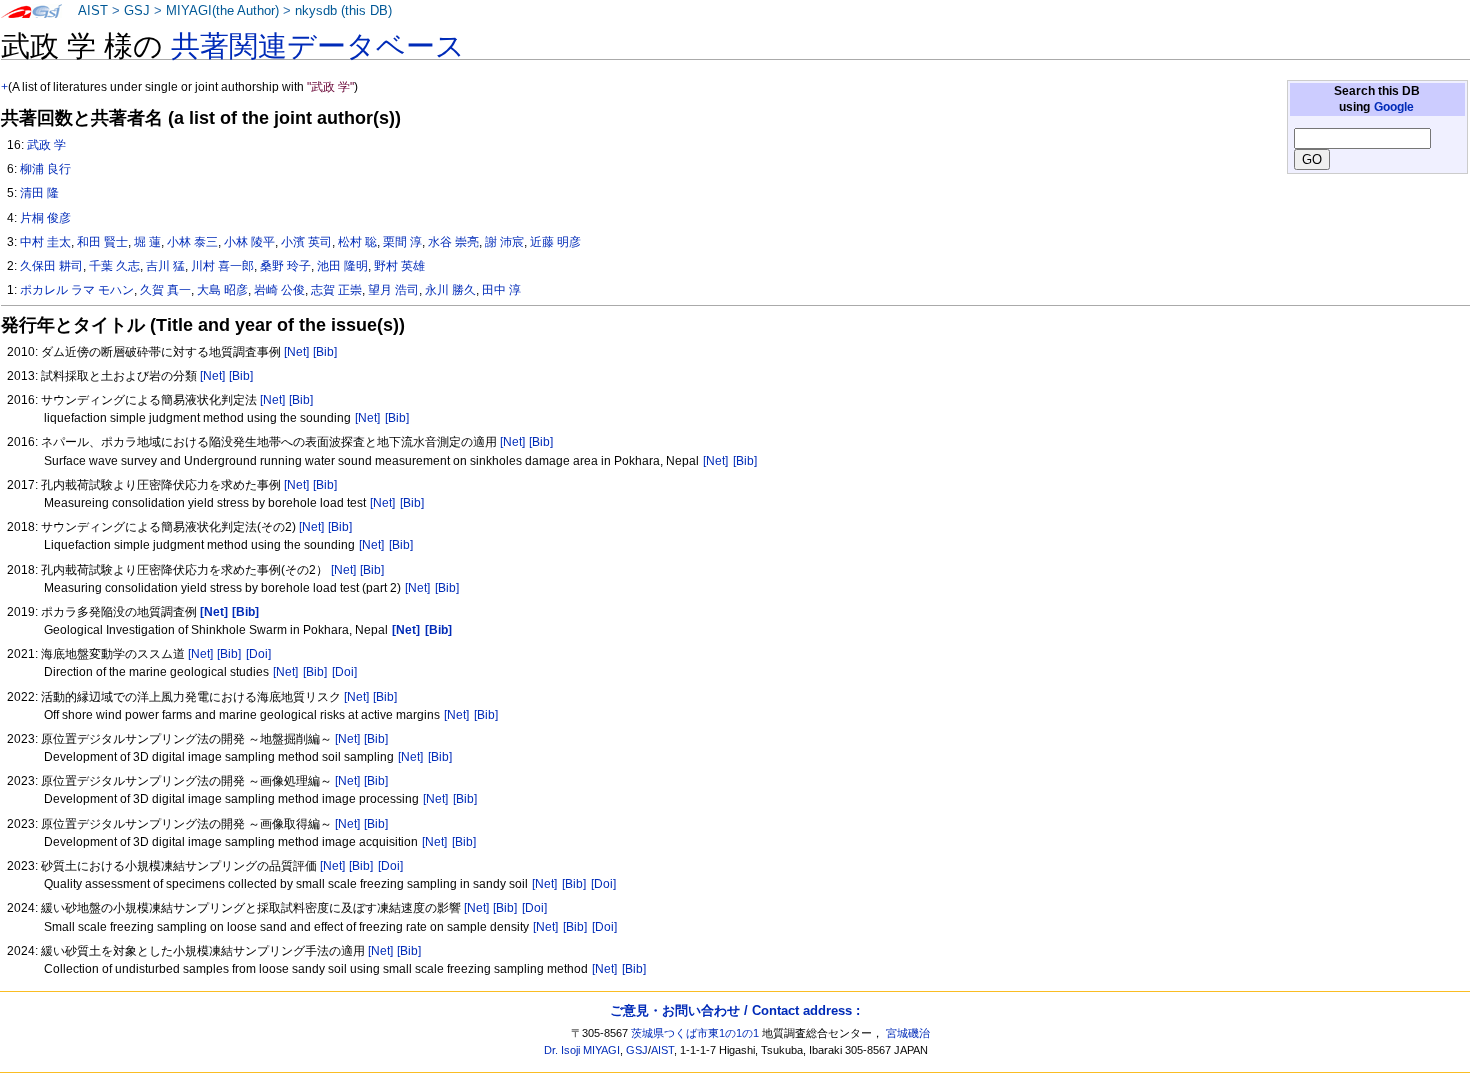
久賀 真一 (165, 290)
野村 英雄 (399, 266)
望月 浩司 (393, 290)
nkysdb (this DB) (343, 11)
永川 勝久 (450, 290)
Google (1394, 107)
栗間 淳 (402, 242)
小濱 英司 (306, 242)
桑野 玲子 (285, 266)
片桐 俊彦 (45, 218)
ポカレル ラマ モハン (77, 290)
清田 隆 (39, 193)
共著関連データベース (318, 46)
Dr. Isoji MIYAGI (582, 1050)
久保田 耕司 (51, 266)
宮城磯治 (908, 1033)
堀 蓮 (147, 242)
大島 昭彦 (222, 290)
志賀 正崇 (336, 290)
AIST (93, 11)
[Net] (296, 352)
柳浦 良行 (45, 169)
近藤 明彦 (555, 242)
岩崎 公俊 (279, 290)
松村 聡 (357, 242)
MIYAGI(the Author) (222, 11)
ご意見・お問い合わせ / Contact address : (735, 1010)
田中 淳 (501, 290)
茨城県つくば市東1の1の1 (695, 1033)
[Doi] (258, 654)
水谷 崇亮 (453, 242)
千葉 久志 (114, 266)
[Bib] (325, 352)
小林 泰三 (192, 242)
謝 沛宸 (504, 242)
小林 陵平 (249, 242)
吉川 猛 (165, 266)
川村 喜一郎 (222, 266)
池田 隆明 (342, 266)
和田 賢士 (102, 242)
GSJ (137, 11)
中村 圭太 (45, 242)
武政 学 (46, 145)
